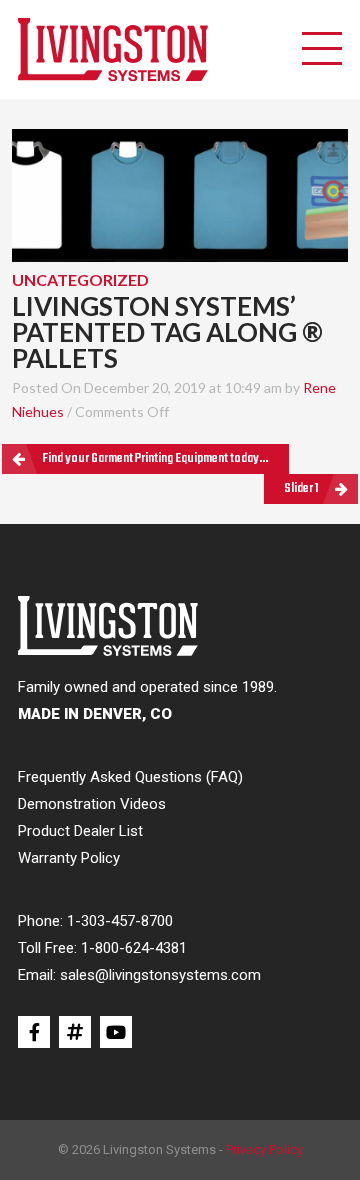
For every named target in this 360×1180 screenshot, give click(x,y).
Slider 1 (301, 488)
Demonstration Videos (92, 804)
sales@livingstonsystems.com (160, 975)
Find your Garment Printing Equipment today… (155, 458)
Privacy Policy (264, 1149)
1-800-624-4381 (134, 948)
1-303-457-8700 (120, 921)
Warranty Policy (69, 858)
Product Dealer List (80, 831)
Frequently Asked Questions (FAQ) (130, 777)
